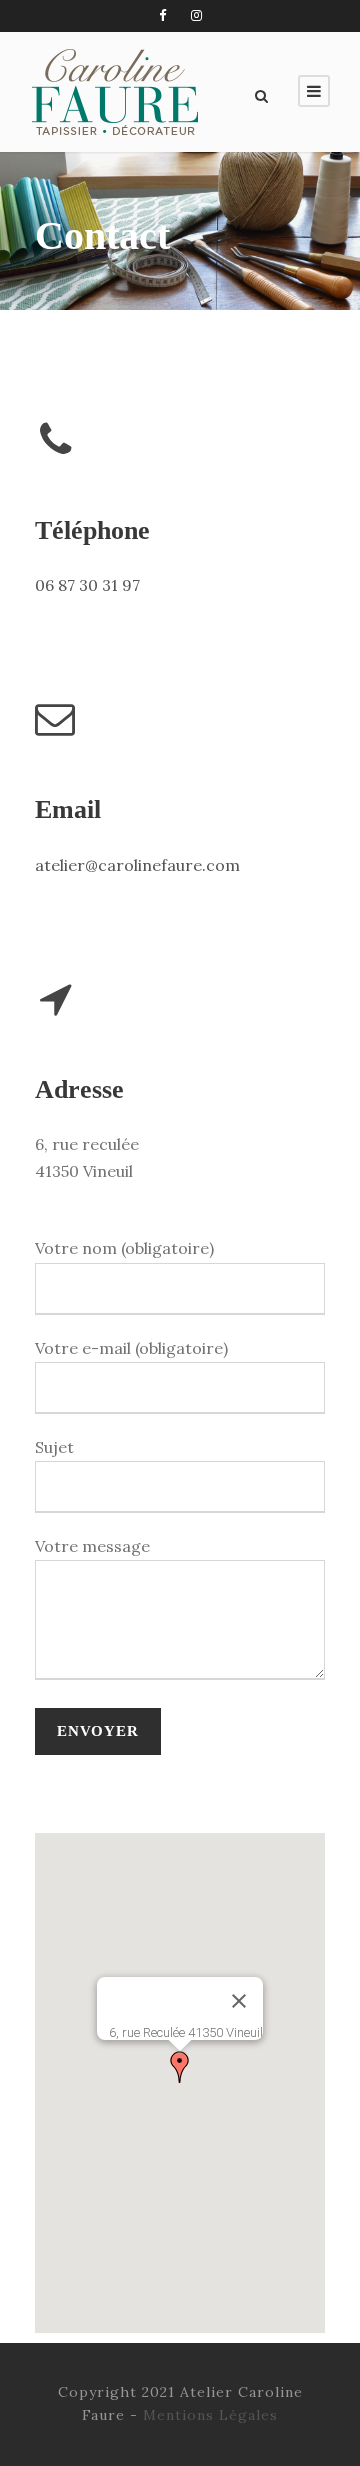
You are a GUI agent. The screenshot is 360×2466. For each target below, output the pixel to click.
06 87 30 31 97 (87, 585)
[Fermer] (239, 2001)
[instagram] (196, 15)
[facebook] (162, 15)
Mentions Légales (210, 2415)
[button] (180, 2067)
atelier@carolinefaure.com (137, 865)
